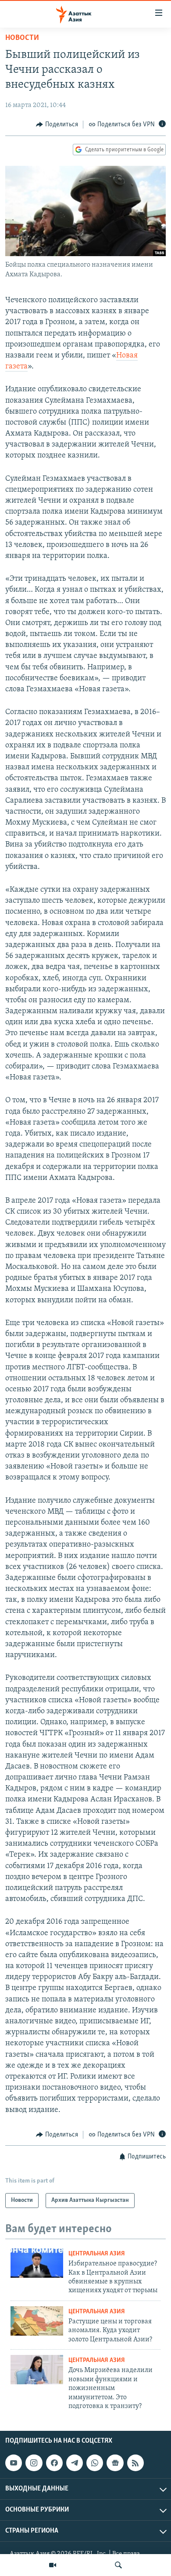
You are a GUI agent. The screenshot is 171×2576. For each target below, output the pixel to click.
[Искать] (118, 2565)
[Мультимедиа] (53, 2565)
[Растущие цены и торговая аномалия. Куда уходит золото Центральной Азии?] (37, 2321)
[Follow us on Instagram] (34, 2463)
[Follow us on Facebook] (54, 2463)
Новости (22, 38)
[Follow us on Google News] (115, 2463)
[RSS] (135, 2463)
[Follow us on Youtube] (14, 2463)
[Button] (57, 125)
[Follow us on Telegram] (75, 2463)
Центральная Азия (97, 2254)
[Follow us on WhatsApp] (95, 2463)
